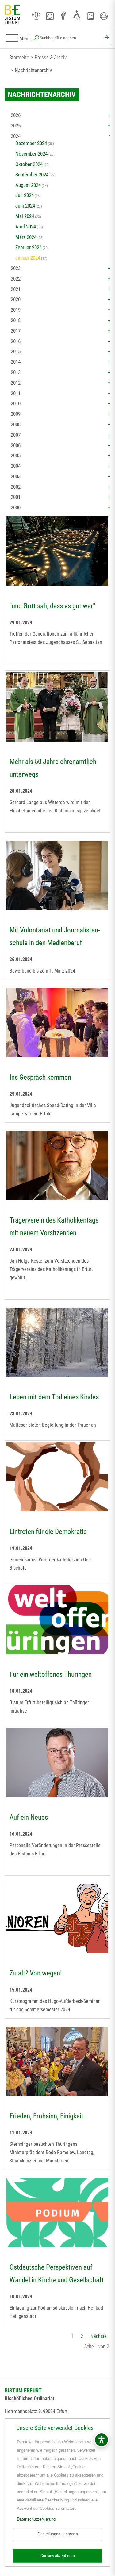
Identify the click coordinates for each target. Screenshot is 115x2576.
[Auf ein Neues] (57, 1763)
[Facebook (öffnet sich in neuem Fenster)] (63, 16)
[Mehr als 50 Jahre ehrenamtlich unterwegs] (57, 708)
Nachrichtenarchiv (33, 70)
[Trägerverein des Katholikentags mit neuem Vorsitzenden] (57, 1166)
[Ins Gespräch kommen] (57, 1023)
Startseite (19, 57)
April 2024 (26, 227)
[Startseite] (12, 15)
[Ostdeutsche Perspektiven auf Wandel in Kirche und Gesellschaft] (57, 2213)
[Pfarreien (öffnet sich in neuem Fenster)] (77, 15)
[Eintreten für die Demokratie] (57, 1478)
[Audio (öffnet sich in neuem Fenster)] (36, 16)
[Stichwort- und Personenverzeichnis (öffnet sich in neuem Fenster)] (90, 16)
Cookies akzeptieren (58, 2556)
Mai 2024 (25, 216)
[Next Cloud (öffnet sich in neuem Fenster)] (104, 16)
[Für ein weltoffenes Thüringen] (57, 1620)
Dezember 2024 (31, 143)
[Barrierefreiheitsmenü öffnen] (102, 2440)
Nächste (99, 2336)
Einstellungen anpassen (58, 2534)
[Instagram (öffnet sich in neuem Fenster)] (50, 16)
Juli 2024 (25, 195)
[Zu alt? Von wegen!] (57, 1919)
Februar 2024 (29, 247)
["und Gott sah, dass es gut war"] (57, 552)
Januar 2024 (28, 258)
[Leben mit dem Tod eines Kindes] (57, 1343)
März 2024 (26, 237)
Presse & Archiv (51, 57)
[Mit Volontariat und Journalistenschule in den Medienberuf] (57, 876)
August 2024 (28, 185)
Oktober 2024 (29, 164)
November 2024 (31, 154)
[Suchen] (106, 38)
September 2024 (32, 175)
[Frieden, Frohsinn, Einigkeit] (57, 2062)
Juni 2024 (25, 206)
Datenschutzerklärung (36, 2519)
